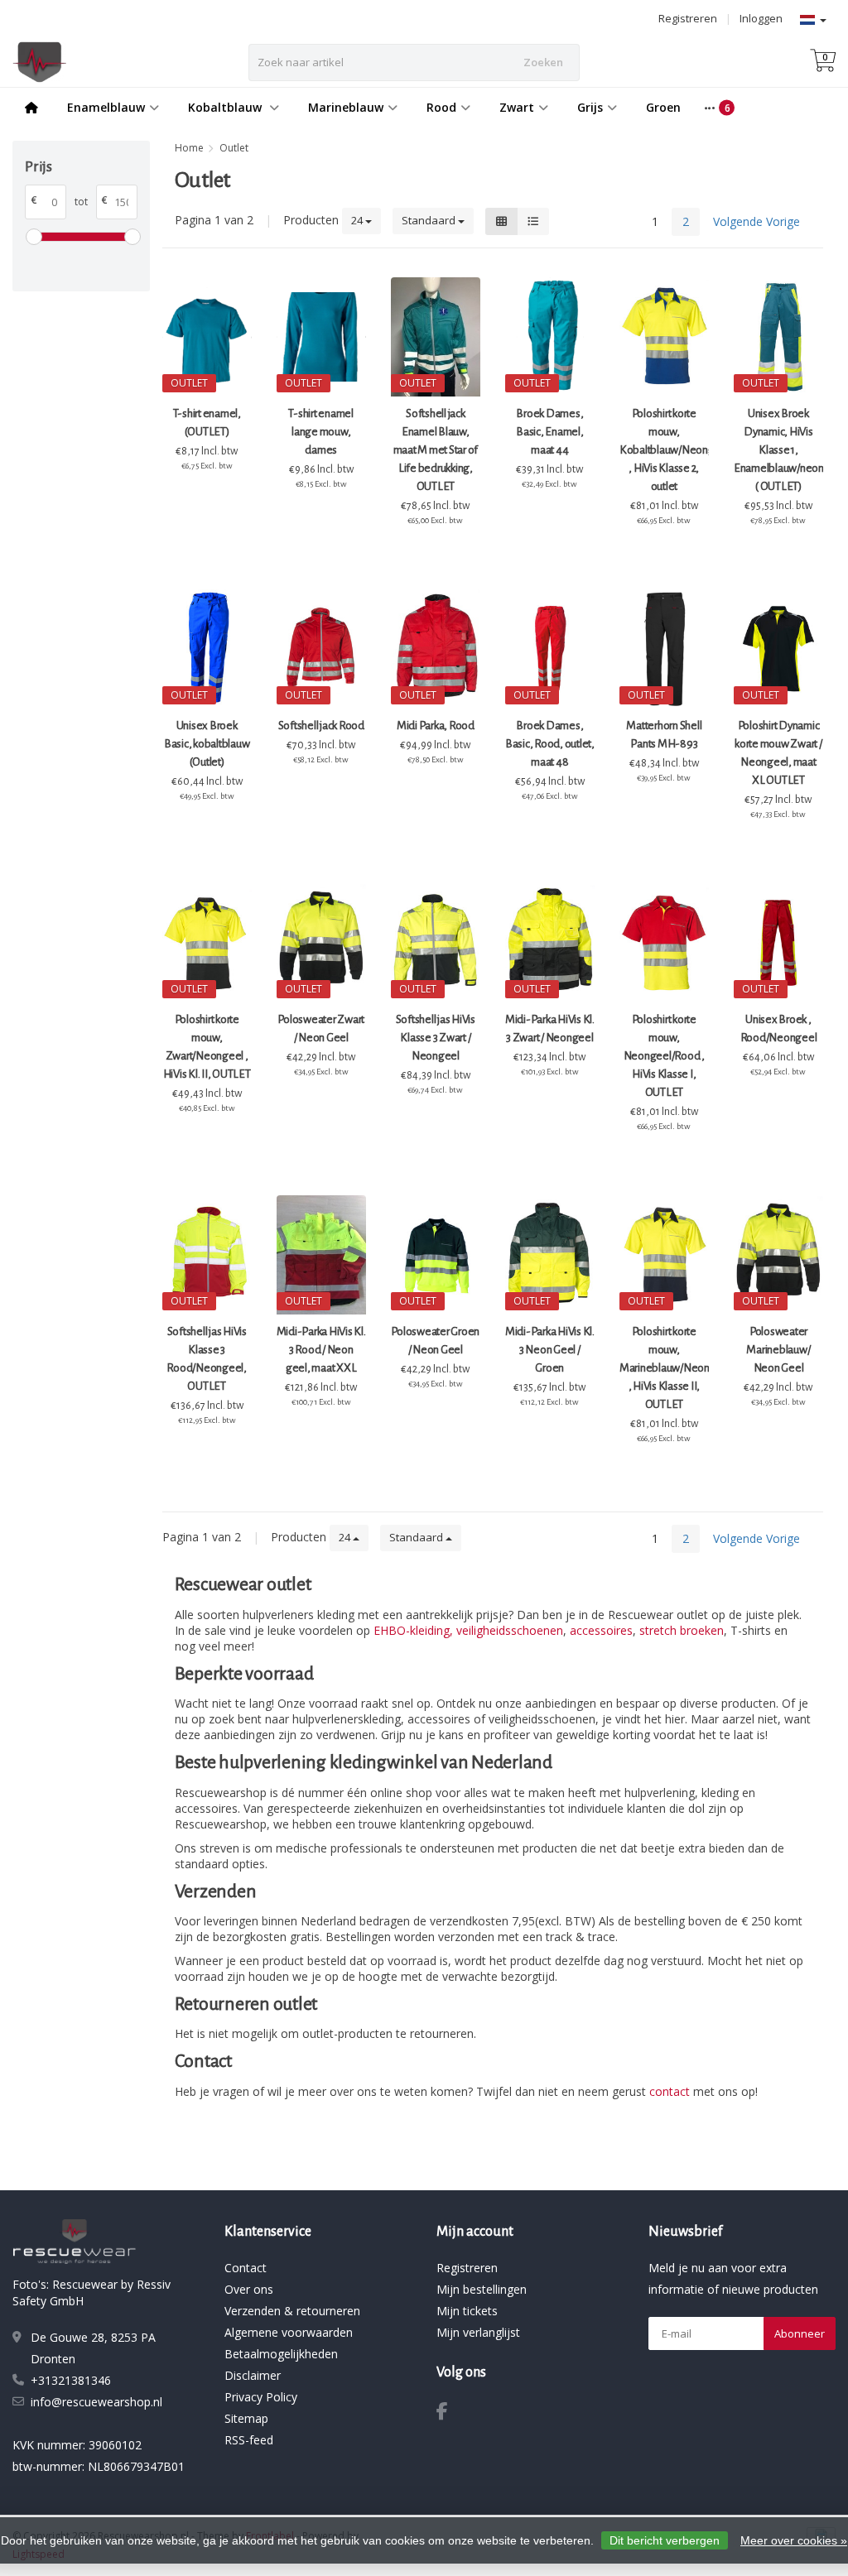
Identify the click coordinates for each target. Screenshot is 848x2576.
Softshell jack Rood (321, 726)
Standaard (430, 220)
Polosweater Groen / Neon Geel (435, 1341)
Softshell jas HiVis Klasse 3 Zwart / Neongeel (436, 1038)
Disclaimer (253, 2375)
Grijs (590, 107)
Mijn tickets (467, 2311)
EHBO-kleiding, (413, 1630)
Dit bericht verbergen (665, 2540)
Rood (441, 107)
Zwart (517, 107)
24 (358, 220)
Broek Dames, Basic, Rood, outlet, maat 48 (550, 744)
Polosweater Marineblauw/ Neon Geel (778, 1350)
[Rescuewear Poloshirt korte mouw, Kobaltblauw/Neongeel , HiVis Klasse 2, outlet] (664, 337)
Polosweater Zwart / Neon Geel (321, 1028)
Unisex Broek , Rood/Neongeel (779, 1028)
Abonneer (800, 2333)
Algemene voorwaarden (289, 2332)
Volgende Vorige (756, 221)
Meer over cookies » (794, 2540)
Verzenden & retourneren (292, 2311)
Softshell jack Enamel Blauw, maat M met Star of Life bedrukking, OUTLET (436, 450)
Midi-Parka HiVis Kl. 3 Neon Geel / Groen (550, 1350)
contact (670, 2091)
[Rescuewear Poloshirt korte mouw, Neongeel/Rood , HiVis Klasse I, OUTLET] (664, 943)
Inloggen (761, 18)
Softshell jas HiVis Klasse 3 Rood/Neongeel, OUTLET (207, 1359)
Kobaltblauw (226, 107)
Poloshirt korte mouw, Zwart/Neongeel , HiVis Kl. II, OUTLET (207, 1047)
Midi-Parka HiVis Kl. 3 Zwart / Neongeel (550, 1028)
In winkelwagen (203, 497)
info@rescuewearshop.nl (96, 2402)
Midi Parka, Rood (436, 726)
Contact (246, 2268)
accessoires (601, 1630)
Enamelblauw (106, 107)
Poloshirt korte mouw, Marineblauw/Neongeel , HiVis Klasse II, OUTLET (664, 1368)
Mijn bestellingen (482, 2289)
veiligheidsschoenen (510, 1630)
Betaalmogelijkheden (281, 2354)
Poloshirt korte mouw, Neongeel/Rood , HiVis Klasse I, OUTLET (664, 1056)
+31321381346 (71, 2380)
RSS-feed (249, 2440)
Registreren (688, 18)
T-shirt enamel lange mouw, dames (321, 432)
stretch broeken (682, 1630)
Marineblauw (346, 107)
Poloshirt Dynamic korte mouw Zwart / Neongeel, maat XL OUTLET (778, 753)
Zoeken (543, 62)
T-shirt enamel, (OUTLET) (207, 423)
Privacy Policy (261, 2397)
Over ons (249, 2289)
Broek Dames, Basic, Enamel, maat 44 (550, 432)
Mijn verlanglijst (478, 2332)
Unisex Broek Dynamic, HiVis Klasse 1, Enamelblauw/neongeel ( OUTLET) (778, 450)
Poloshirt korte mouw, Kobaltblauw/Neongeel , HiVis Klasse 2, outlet (664, 450)
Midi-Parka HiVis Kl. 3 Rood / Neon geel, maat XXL (321, 1350)
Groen (663, 107)
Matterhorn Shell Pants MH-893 (664, 735)
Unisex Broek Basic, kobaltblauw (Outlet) (207, 744)
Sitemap (246, 2418)
